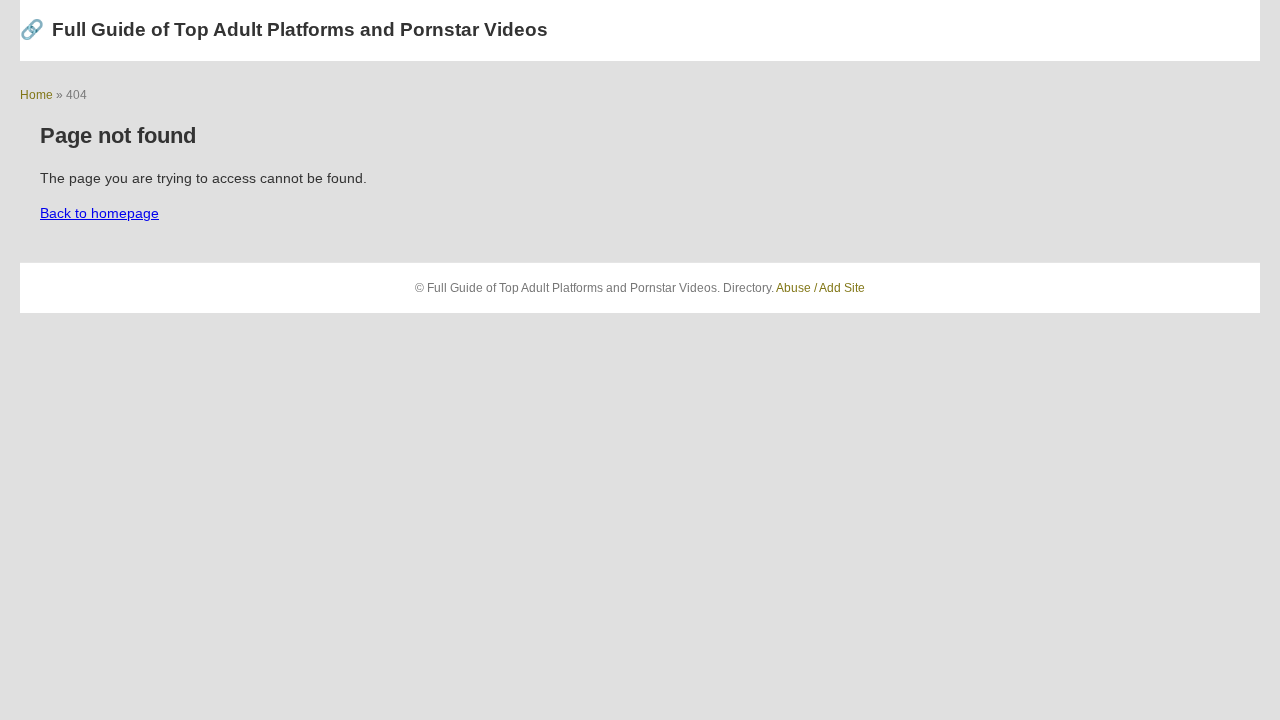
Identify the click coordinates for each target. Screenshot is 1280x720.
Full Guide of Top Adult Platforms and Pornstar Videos (284, 29)
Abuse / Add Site (820, 288)
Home (36, 95)
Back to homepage (99, 213)
